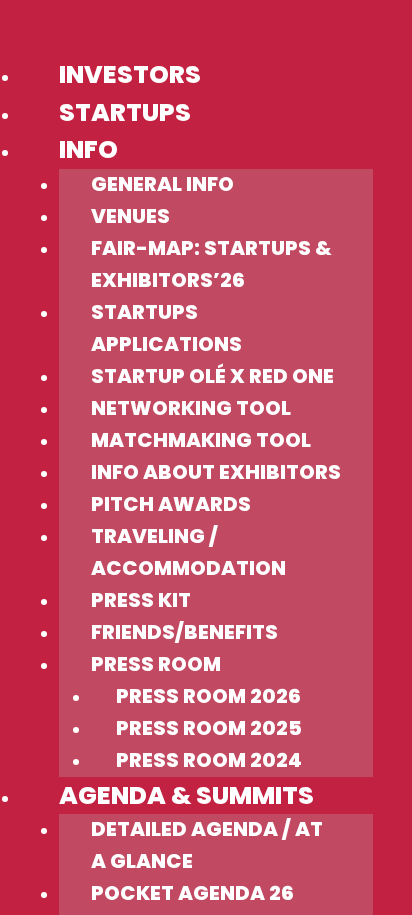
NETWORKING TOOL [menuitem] (191, 408)
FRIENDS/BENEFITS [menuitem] (184, 632)
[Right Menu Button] (12, 32)
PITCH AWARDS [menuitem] (171, 504)
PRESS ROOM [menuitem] (156, 664)
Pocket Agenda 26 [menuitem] (192, 893)
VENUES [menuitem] (130, 216)
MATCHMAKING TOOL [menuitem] (201, 440)
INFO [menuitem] (88, 149)
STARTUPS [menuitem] (125, 112)
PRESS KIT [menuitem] (141, 600)
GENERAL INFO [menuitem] (162, 184)
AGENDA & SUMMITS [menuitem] (186, 795)
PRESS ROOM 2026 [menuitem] (208, 696)
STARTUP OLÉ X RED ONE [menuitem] (212, 376)
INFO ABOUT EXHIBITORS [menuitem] (216, 472)
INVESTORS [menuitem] (130, 74)
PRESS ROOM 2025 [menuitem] (209, 728)
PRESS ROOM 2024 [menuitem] (209, 760)
